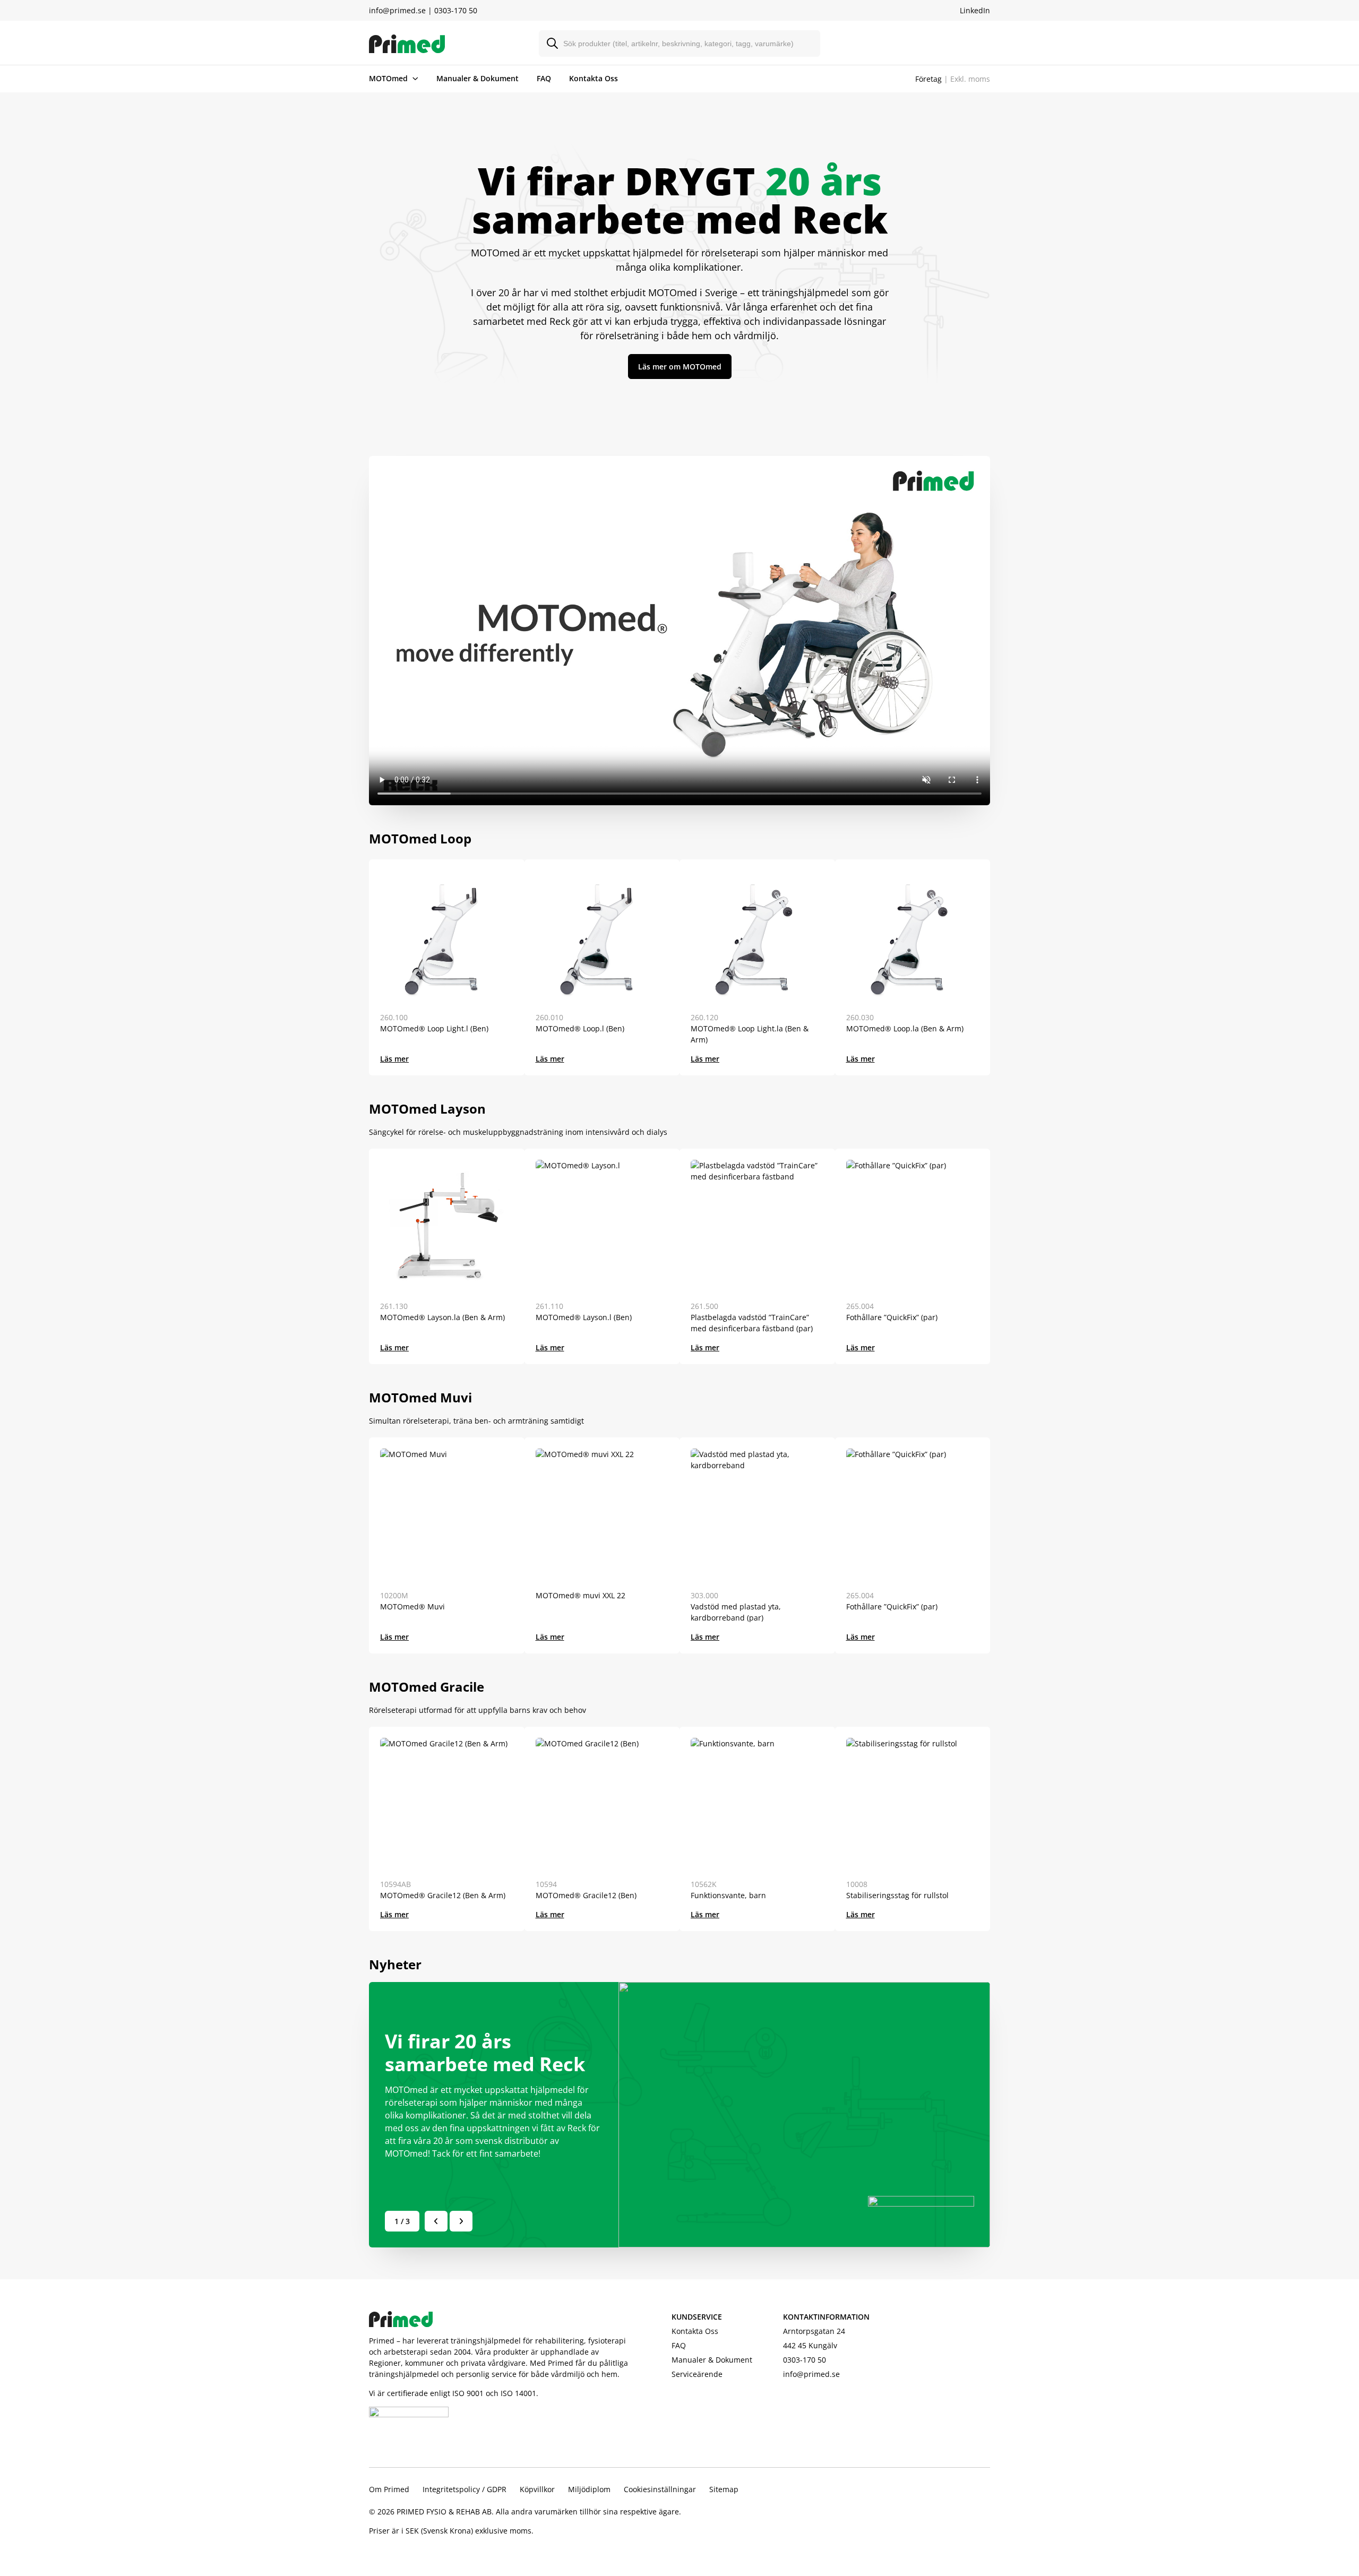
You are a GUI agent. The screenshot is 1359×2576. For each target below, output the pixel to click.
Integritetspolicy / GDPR (465, 2489)
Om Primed (389, 2489)
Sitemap (724, 2489)
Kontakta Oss (594, 78)
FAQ (544, 78)
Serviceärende (697, 2374)
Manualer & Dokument (478, 78)
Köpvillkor (537, 2489)
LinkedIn (975, 10)
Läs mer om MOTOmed (680, 367)
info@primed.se (397, 10)
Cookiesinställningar (660, 2489)
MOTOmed (388, 78)
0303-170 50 (456, 10)
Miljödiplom (589, 2489)
